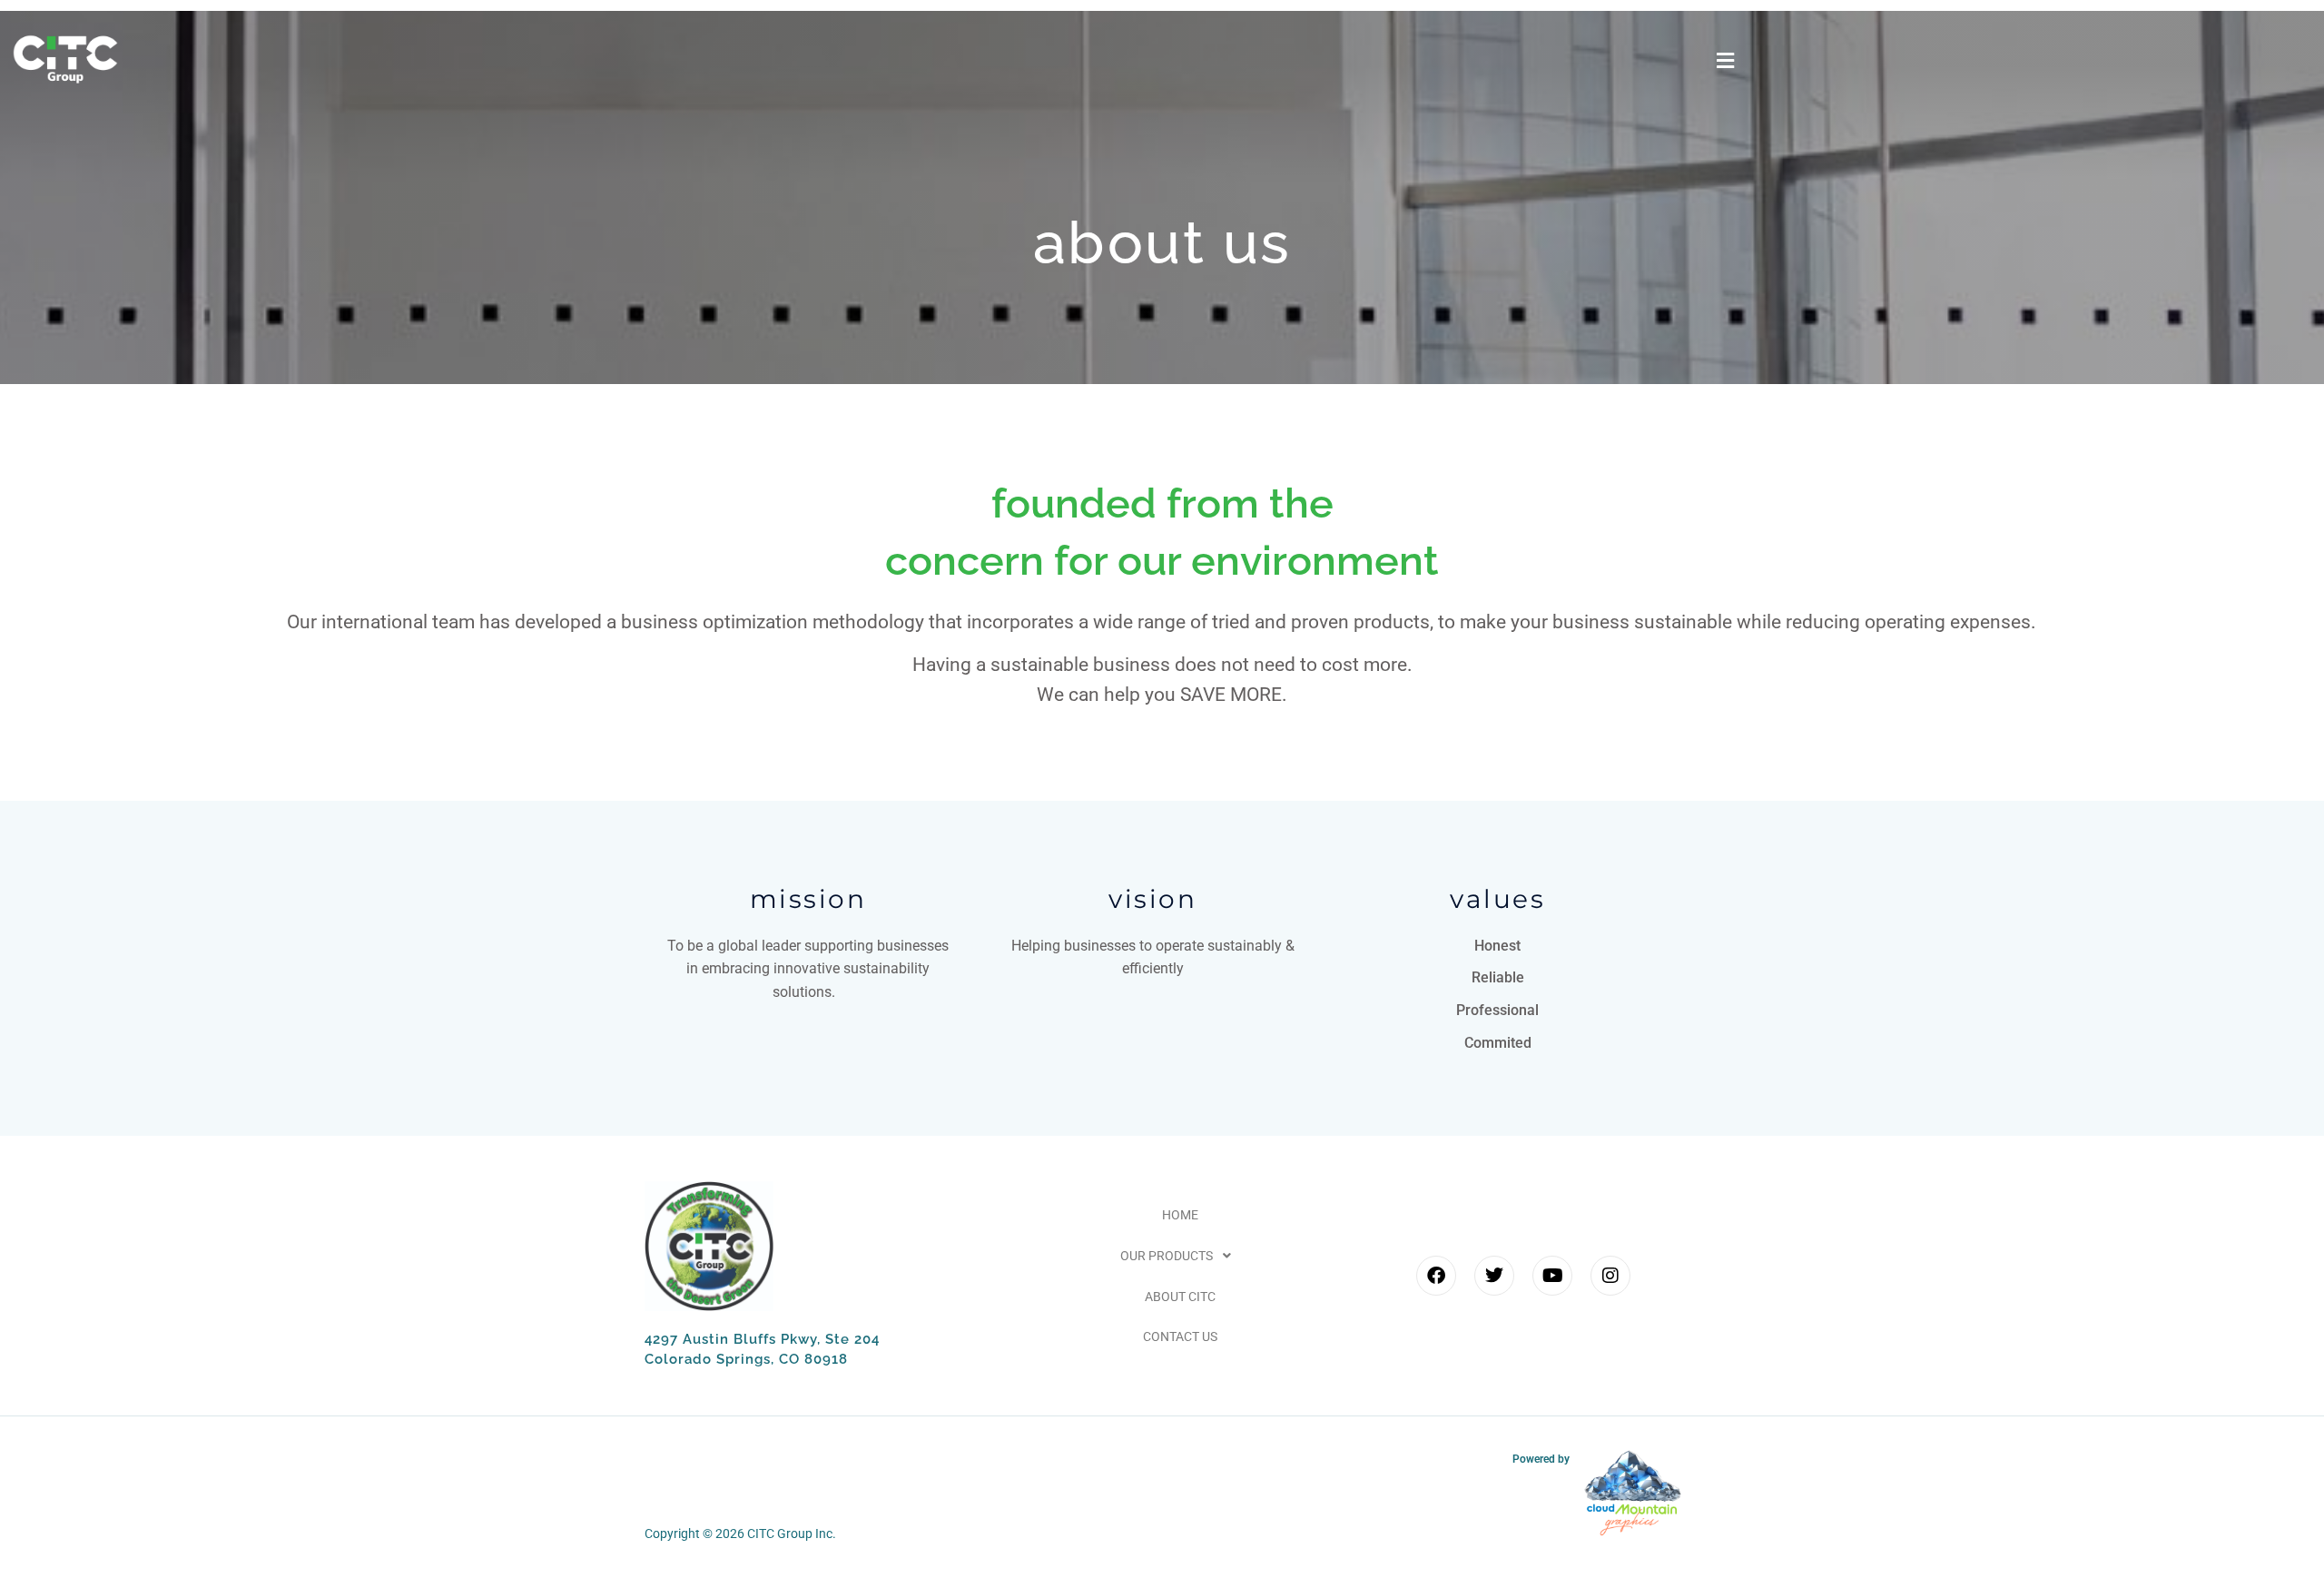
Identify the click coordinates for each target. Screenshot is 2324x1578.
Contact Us (1180, 1336)
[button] (1725, 62)
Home (1180, 1215)
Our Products (1167, 1256)
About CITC (1180, 1297)
